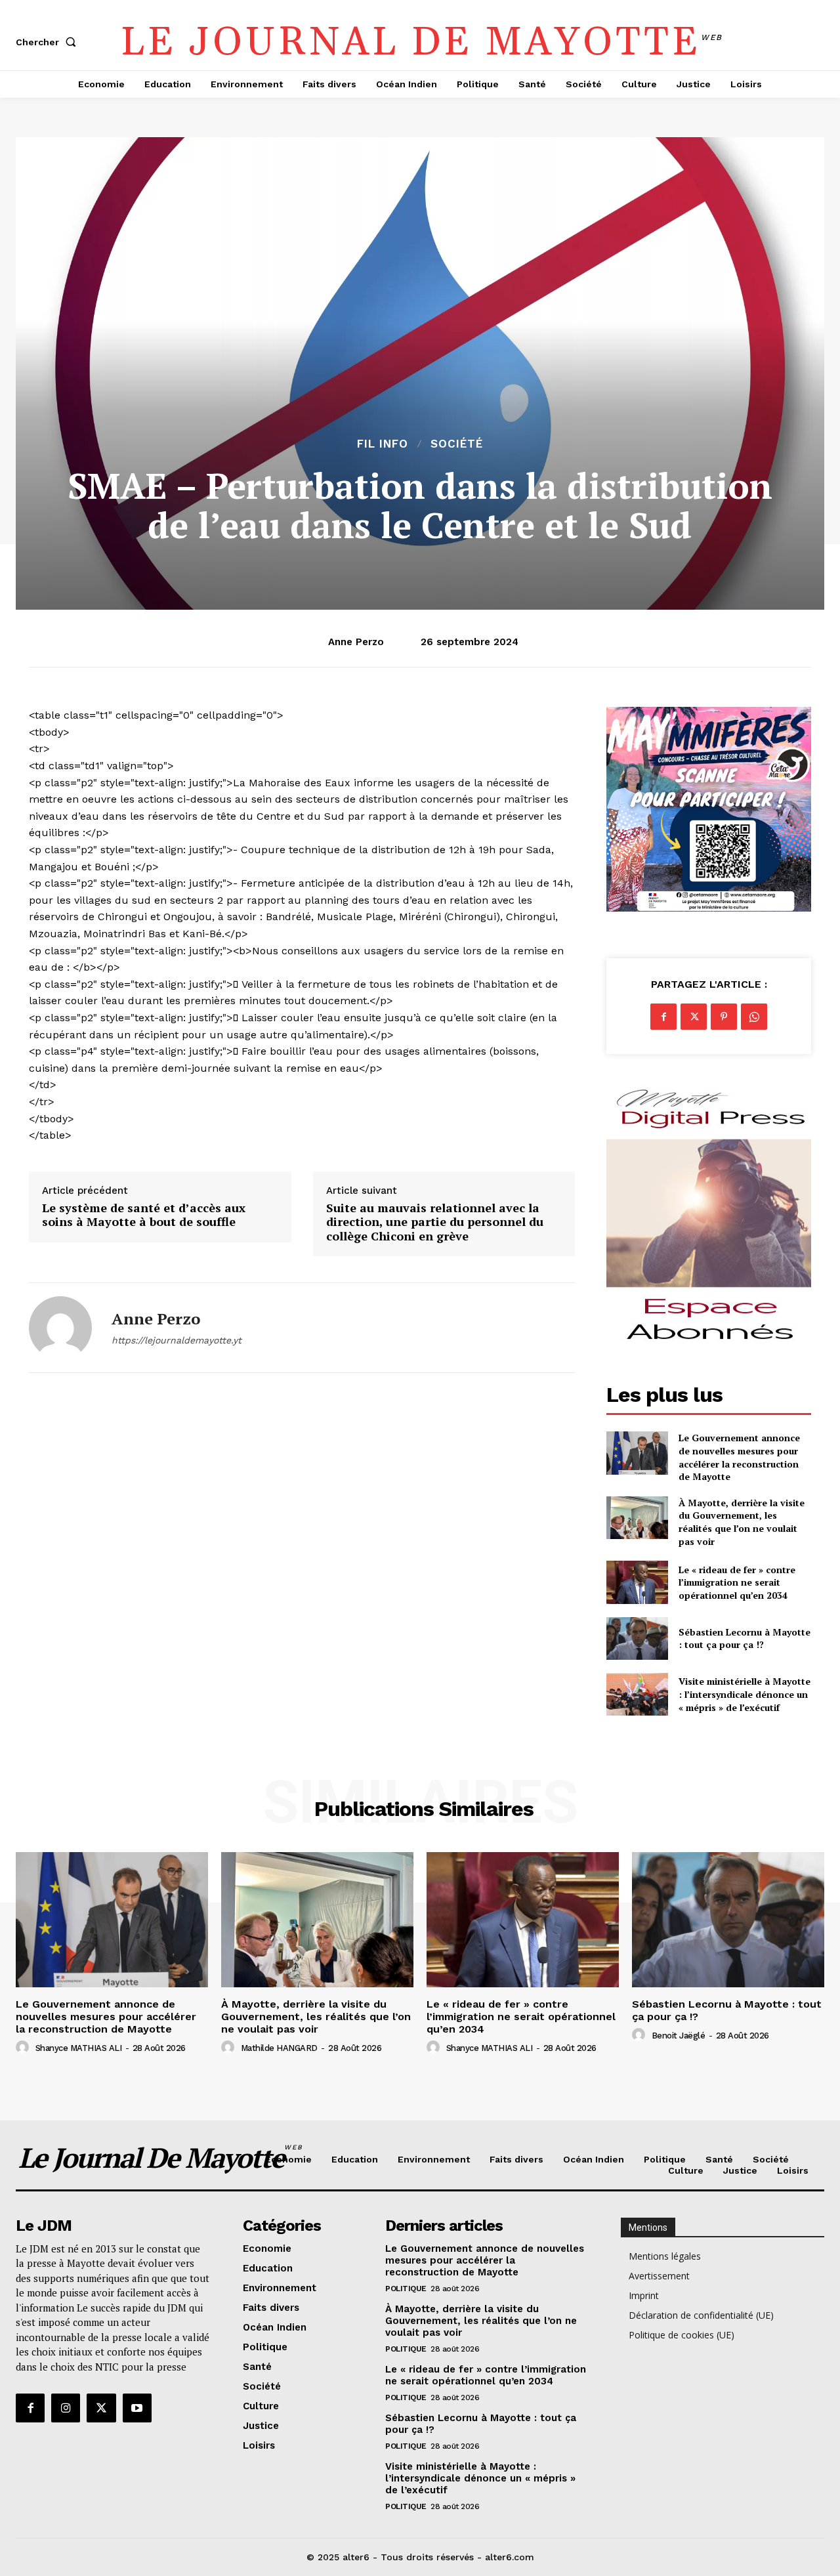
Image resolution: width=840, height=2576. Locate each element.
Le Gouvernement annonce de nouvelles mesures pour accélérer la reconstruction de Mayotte (739, 1457)
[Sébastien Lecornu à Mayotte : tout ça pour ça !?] (637, 1638)
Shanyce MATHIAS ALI (79, 2048)
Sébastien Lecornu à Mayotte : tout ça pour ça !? (745, 1638)
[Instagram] (66, 2408)
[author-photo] (24, 2048)
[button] (49, 42)
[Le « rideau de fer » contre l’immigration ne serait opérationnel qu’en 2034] (637, 1582)
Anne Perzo (356, 642)
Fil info (383, 444)
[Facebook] (663, 1017)
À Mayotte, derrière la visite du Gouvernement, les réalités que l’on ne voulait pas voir (742, 1522)
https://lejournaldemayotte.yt (177, 1340)
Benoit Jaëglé (679, 2036)
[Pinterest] (724, 1017)
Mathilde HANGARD (279, 2048)
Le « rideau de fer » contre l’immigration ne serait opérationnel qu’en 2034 (737, 1582)
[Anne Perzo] (60, 1328)
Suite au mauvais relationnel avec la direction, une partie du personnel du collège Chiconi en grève (435, 1222)
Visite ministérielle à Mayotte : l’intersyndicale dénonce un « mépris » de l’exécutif (745, 1694)
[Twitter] (694, 1017)
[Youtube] (137, 2408)
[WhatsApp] (754, 1017)
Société (457, 444)
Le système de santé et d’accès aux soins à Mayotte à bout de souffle (144, 1215)
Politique (406, 2289)
